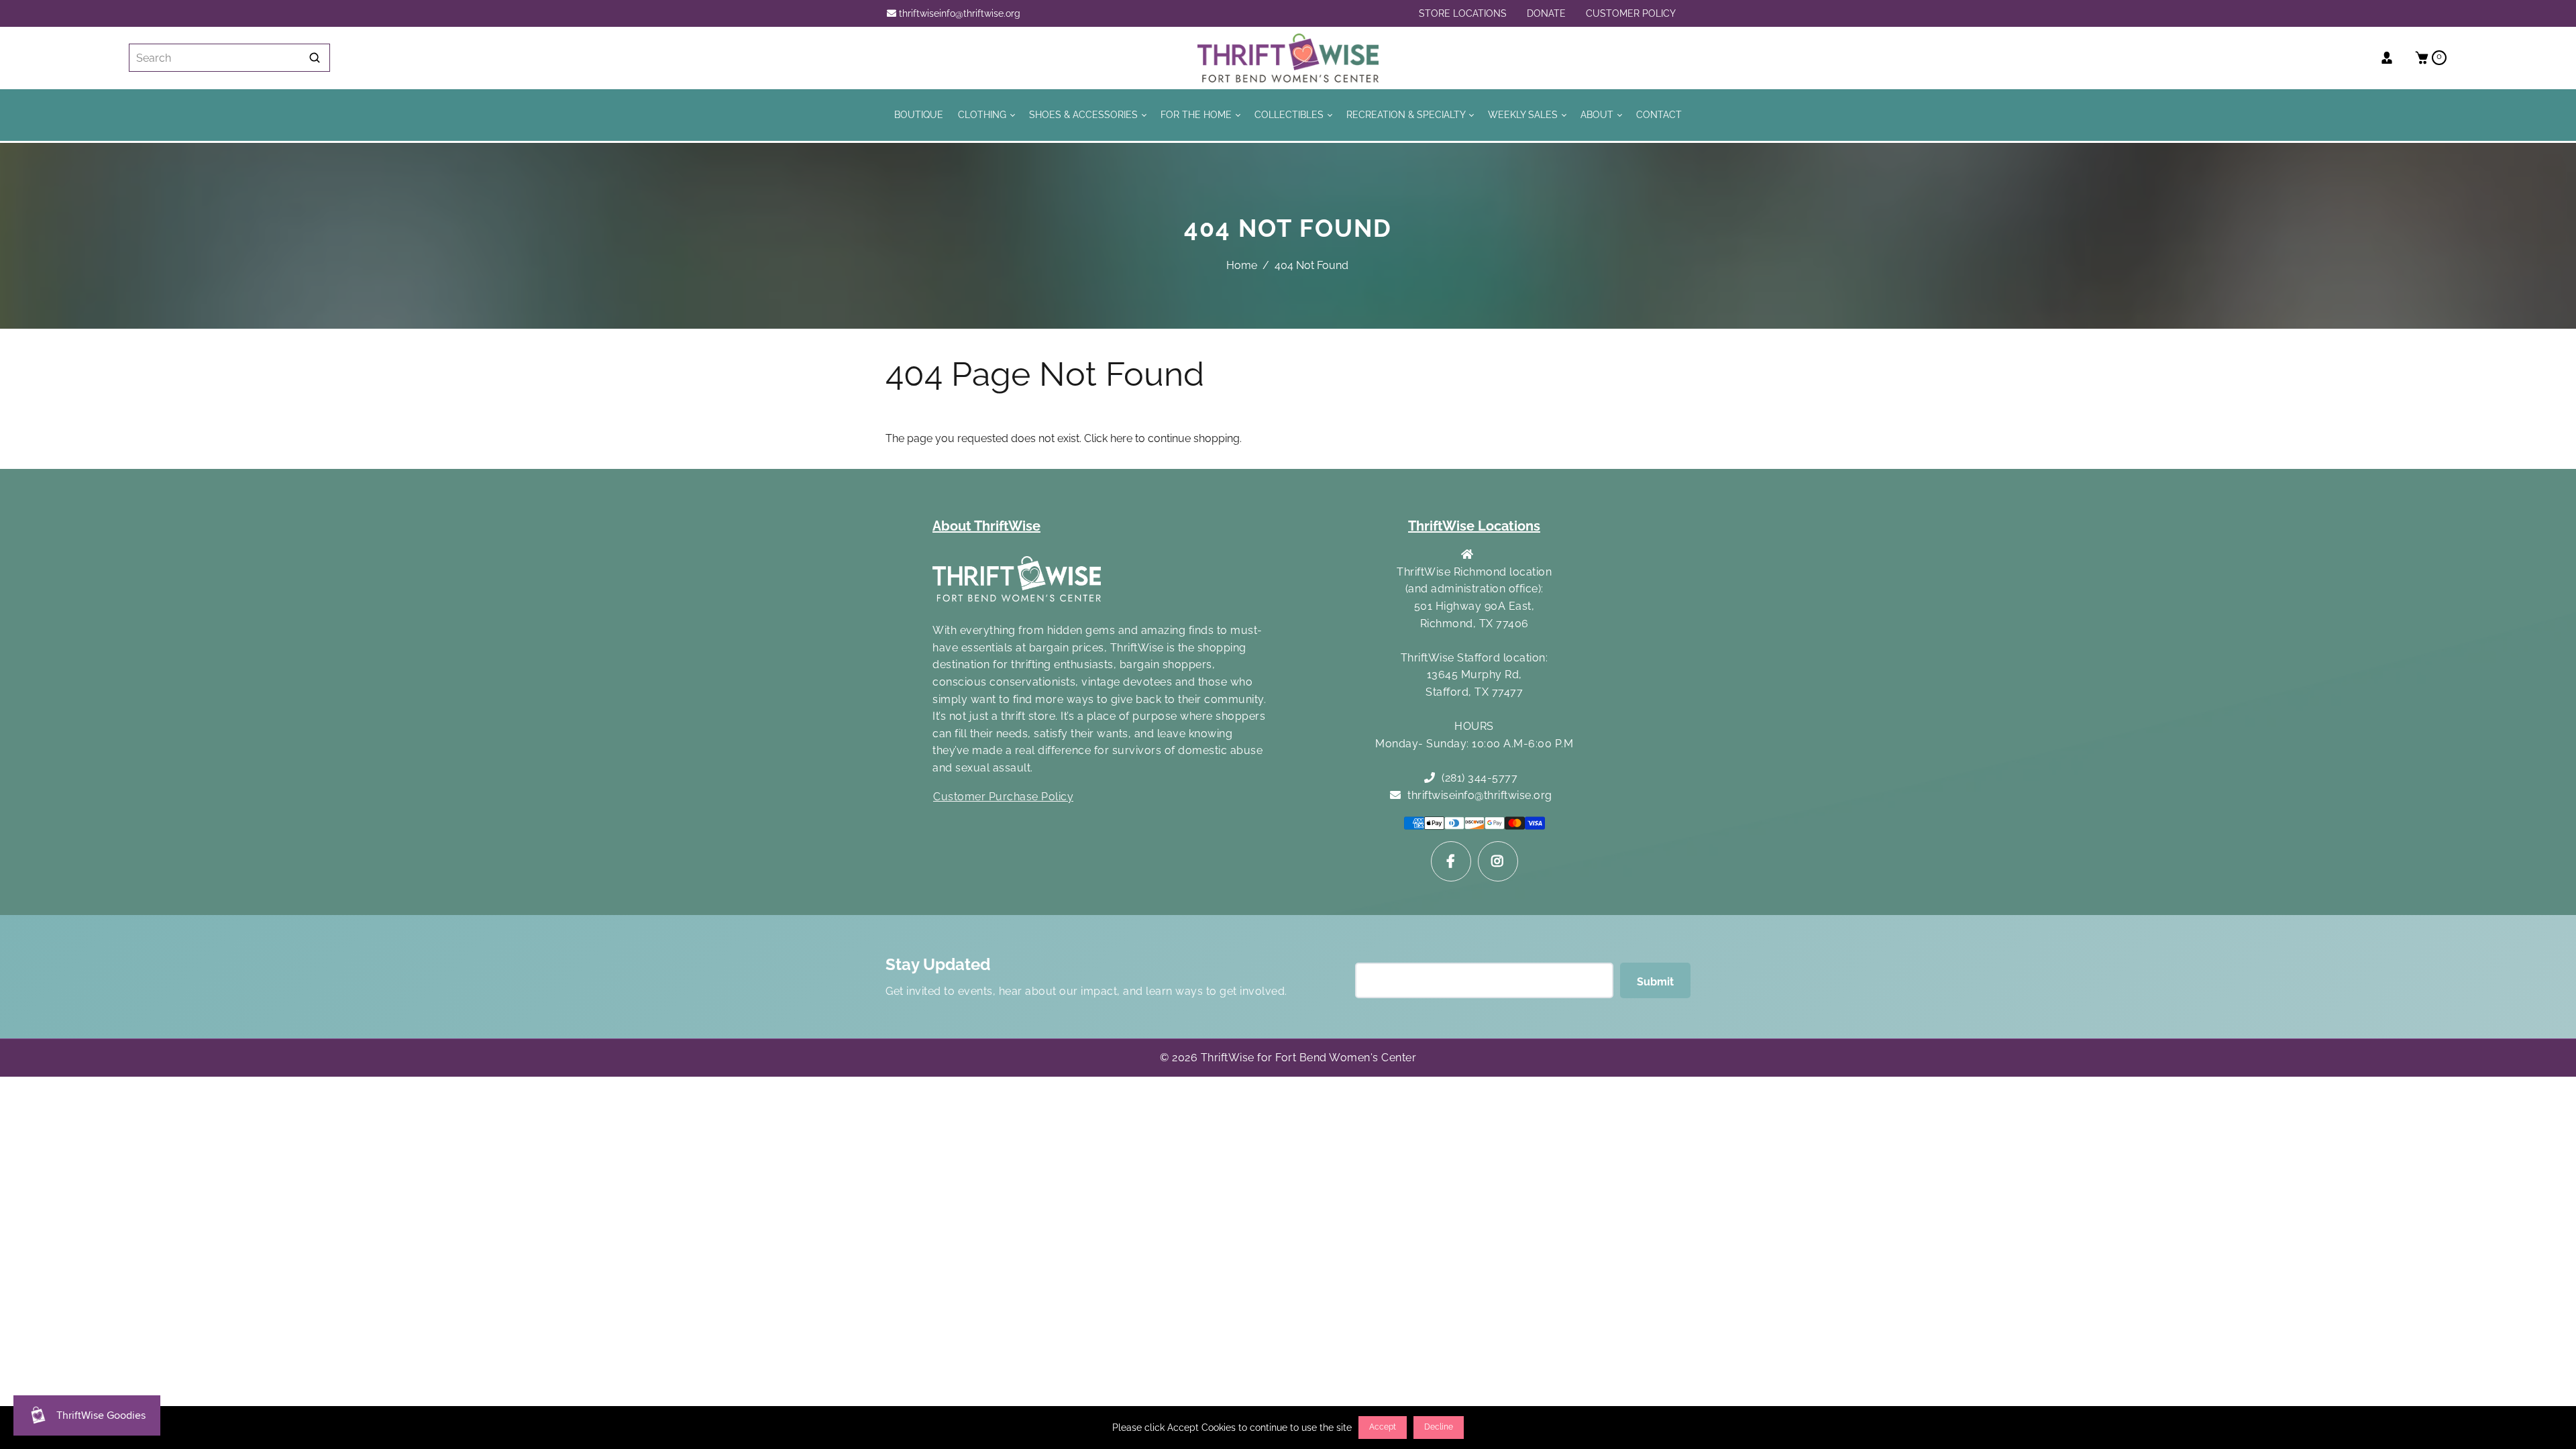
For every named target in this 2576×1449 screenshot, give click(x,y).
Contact (1659, 114)
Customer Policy (1631, 13)
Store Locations (1463, 13)
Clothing (983, 114)
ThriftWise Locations (1474, 526)
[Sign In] (2392, 58)
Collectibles (1290, 114)
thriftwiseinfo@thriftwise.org (958, 13)
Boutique (919, 114)
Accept (1383, 1427)
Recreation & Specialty (1407, 114)
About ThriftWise (986, 526)
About (1598, 114)
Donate (1546, 13)
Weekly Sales (1524, 114)
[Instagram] (1498, 861)
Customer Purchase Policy (1003, 797)
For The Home (1197, 114)
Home (1242, 265)
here (1121, 438)
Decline (1439, 1427)
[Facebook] (1451, 861)
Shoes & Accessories (1085, 114)
